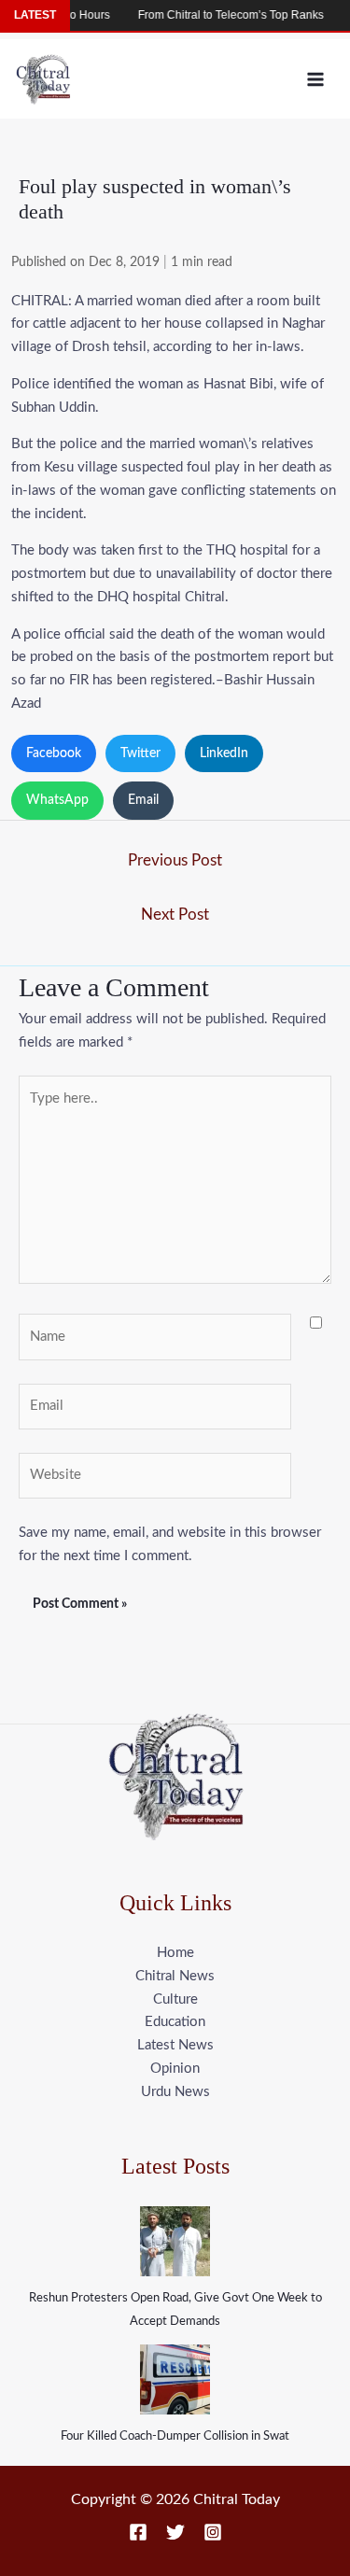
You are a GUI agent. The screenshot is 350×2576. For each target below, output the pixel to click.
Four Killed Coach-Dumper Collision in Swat (175, 2436)
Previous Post (175, 860)
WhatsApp (57, 800)
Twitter (140, 753)
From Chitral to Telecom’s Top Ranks (218, 15)
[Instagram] (213, 2532)
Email (143, 800)
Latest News (175, 2045)
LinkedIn (224, 753)
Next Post (175, 915)
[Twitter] (175, 2532)
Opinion (175, 2069)
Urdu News (175, 2092)
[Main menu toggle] (316, 79)
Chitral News (175, 1976)
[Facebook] (138, 2532)
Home (175, 1953)
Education (175, 2022)
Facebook (54, 753)
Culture (175, 1999)
